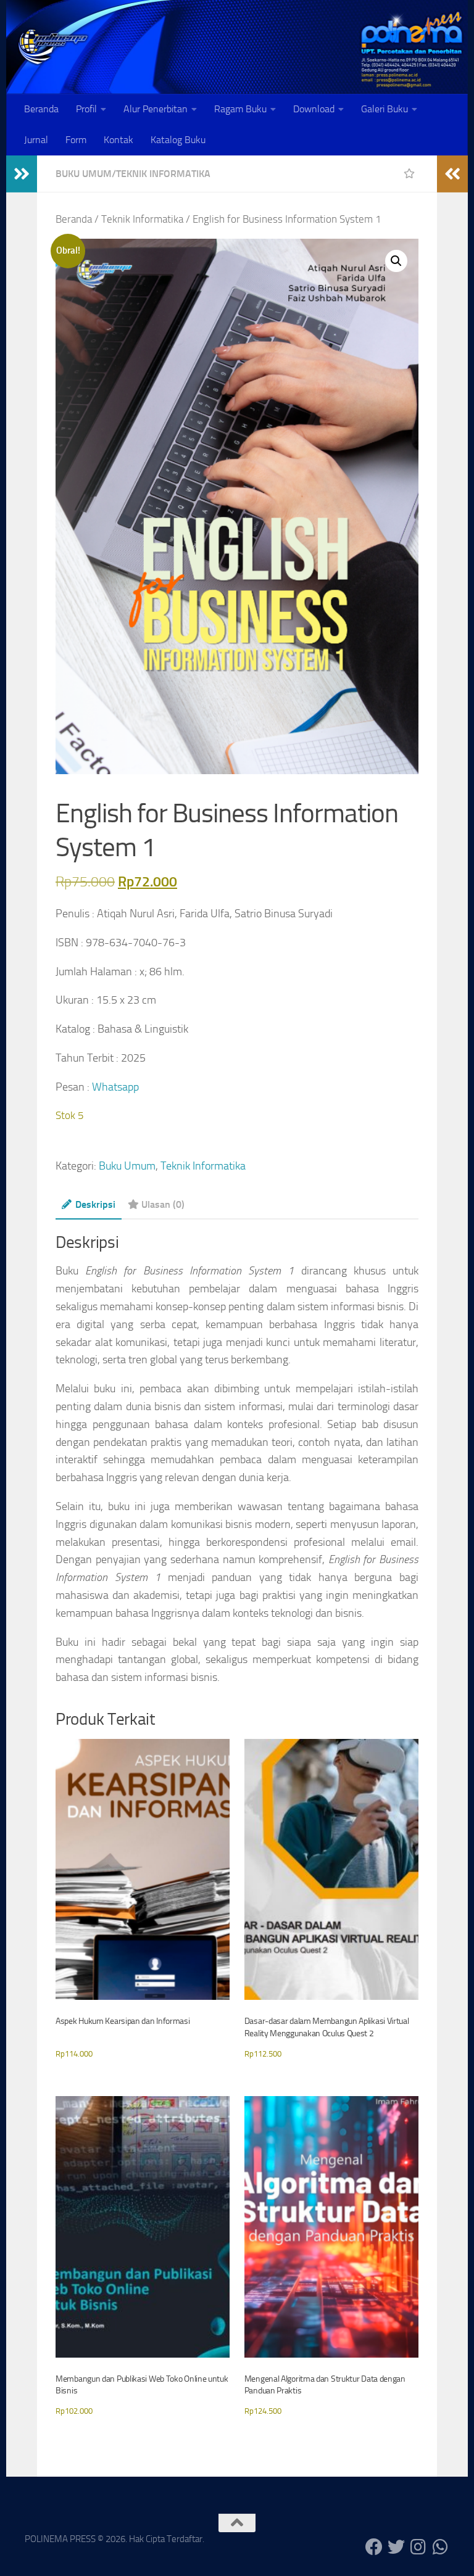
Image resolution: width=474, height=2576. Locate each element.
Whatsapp (115, 1087)
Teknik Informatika (163, 174)
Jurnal (36, 140)
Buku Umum (84, 174)
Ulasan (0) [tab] (163, 1204)
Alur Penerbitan (156, 109)
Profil (86, 109)
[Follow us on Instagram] (418, 2547)
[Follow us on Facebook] (374, 2547)
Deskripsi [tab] (95, 1204)
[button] (396, 261)
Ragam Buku (240, 109)
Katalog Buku (178, 140)
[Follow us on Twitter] (396, 2547)
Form (76, 140)
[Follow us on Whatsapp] (441, 2547)
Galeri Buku (385, 109)
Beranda (41, 109)
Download (314, 109)
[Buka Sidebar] (22, 174)
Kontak (118, 140)
